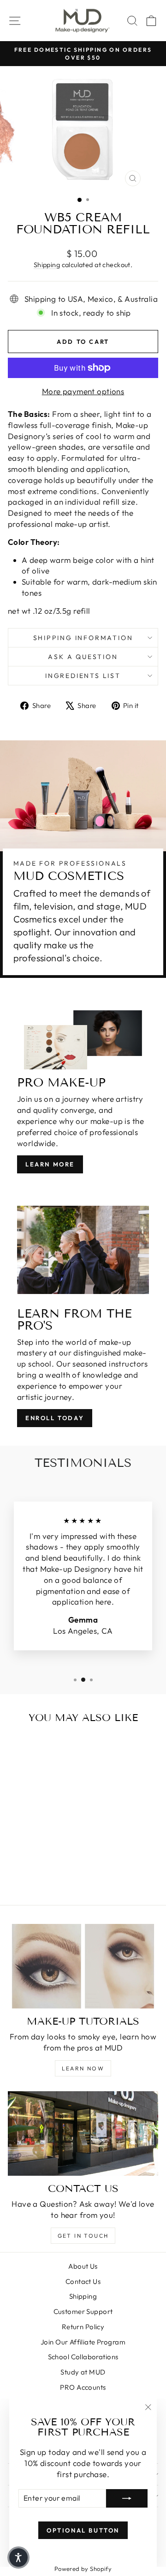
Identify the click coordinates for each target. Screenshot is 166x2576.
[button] (18, 2558)
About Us (83, 2266)
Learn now (83, 2068)
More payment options (83, 391)
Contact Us (83, 2281)
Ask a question (83, 657)
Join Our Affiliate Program (83, 2342)
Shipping (47, 265)
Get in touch (83, 2236)
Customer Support (83, 2311)
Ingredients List (83, 676)
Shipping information (83, 638)
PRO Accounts (83, 2387)
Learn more (50, 1164)
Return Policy (83, 2327)
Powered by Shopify (83, 2569)
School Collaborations (83, 2357)
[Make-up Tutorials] (83, 1966)
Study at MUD (83, 2372)
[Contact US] (83, 2133)
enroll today (55, 1418)
